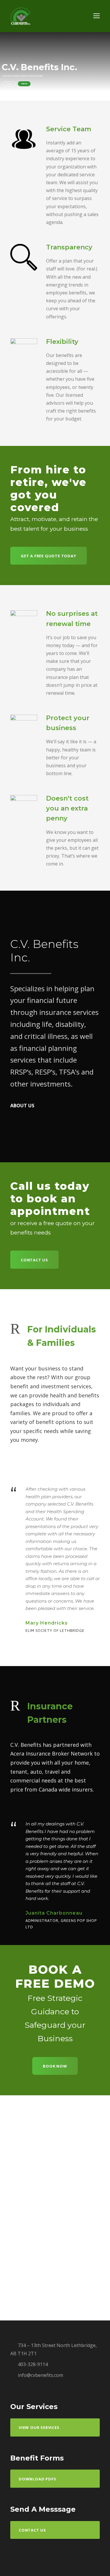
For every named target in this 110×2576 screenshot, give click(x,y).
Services (9, 84)
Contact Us (24, 84)
